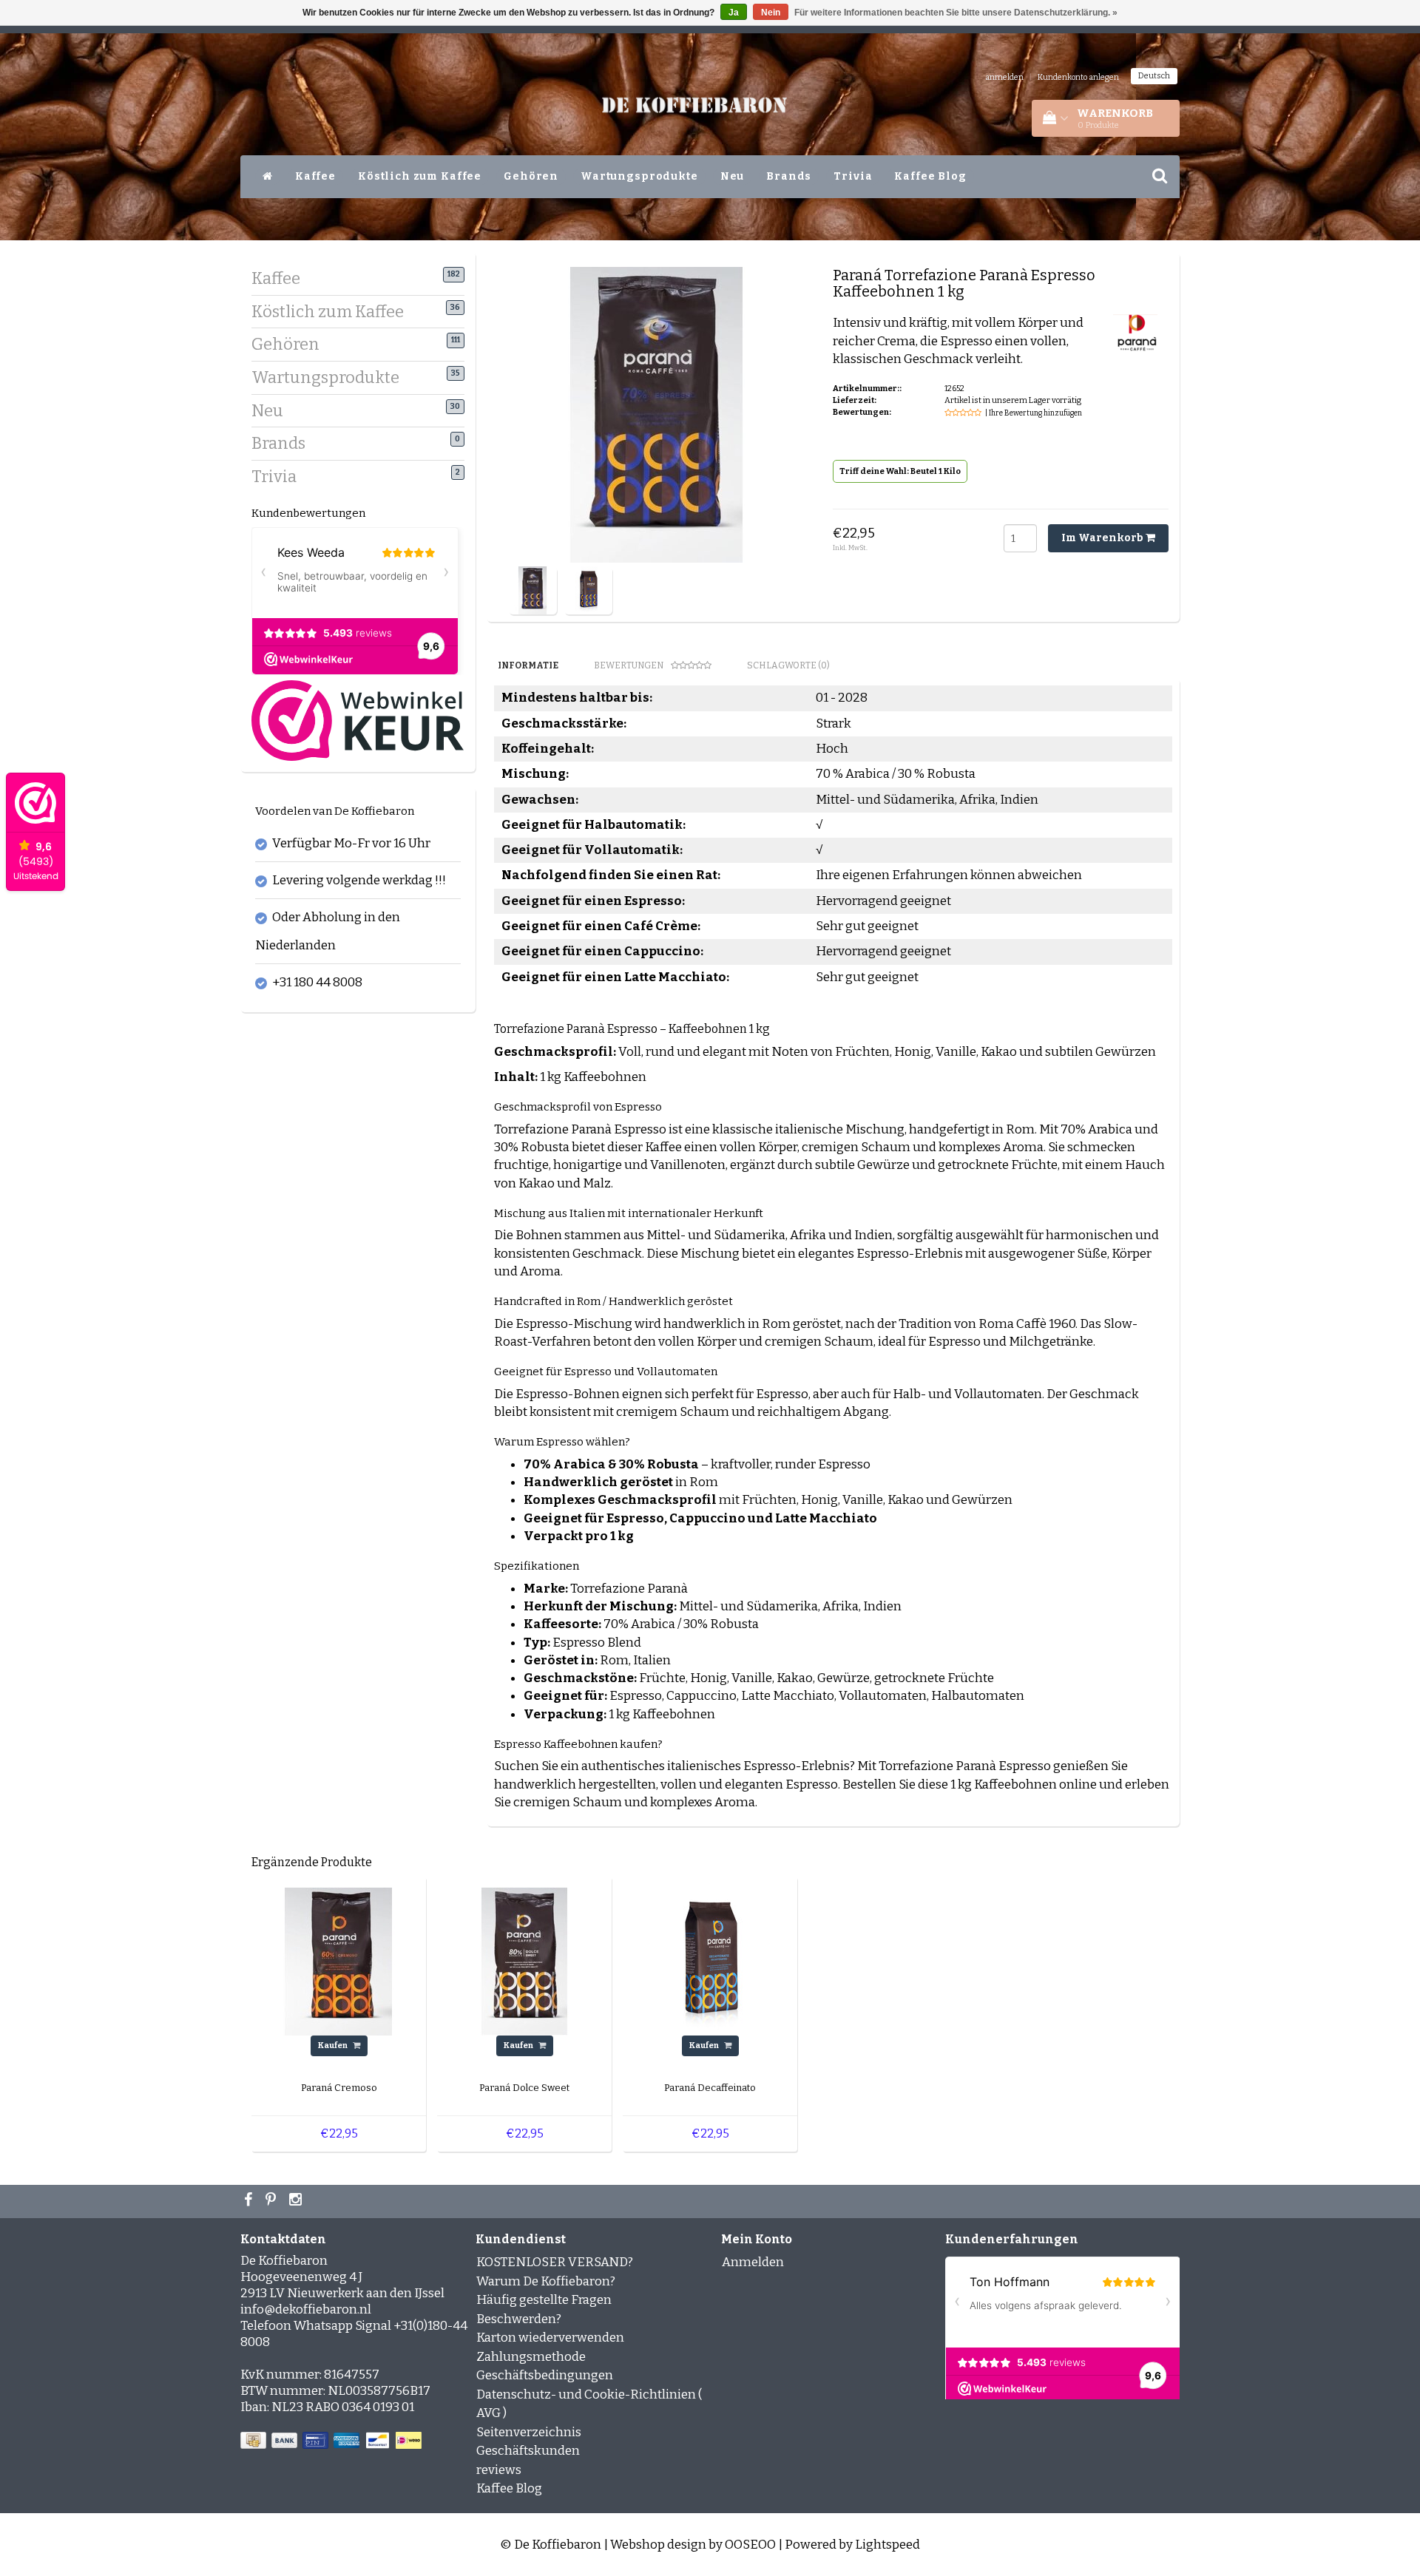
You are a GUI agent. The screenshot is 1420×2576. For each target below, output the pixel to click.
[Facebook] (250, 2201)
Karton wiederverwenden (550, 2338)
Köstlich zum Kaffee (420, 176)
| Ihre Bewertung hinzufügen (1034, 413)
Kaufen (334, 2045)
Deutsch (1154, 76)
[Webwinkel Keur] (358, 720)
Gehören (531, 176)
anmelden (1004, 77)
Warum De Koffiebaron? (546, 2281)
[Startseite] (268, 177)
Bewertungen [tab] (629, 665)
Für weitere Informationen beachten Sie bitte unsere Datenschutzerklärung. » (956, 13)
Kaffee (315, 176)
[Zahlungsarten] (332, 2441)
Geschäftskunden (528, 2451)
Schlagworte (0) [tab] (788, 665)
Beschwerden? (519, 2319)
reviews (499, 2470)
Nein (771, 13)
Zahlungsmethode (531, 2357)
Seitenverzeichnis (529, 2432)
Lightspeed (887, 2545)
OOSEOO (750, 2545)
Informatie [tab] (528, 665)
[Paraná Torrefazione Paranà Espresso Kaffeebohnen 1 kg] (533, 590)
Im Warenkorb (1103, 538)
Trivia (853, 176)
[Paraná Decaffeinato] (710, 1960)
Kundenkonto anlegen (1078, 77)
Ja (734, 13)
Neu (733, 176)
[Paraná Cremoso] (339, 1960)
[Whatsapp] (273, 2201)
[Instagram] (297, 2201)
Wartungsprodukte (639, 176)
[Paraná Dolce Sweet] (524, 1960)
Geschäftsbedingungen (545, 2375)
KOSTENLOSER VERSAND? (555, 2262)
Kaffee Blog (930, 176)
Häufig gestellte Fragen (544, 2300)
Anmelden (753, 2262)
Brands (789, 176)
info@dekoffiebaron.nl (306, 2309)
